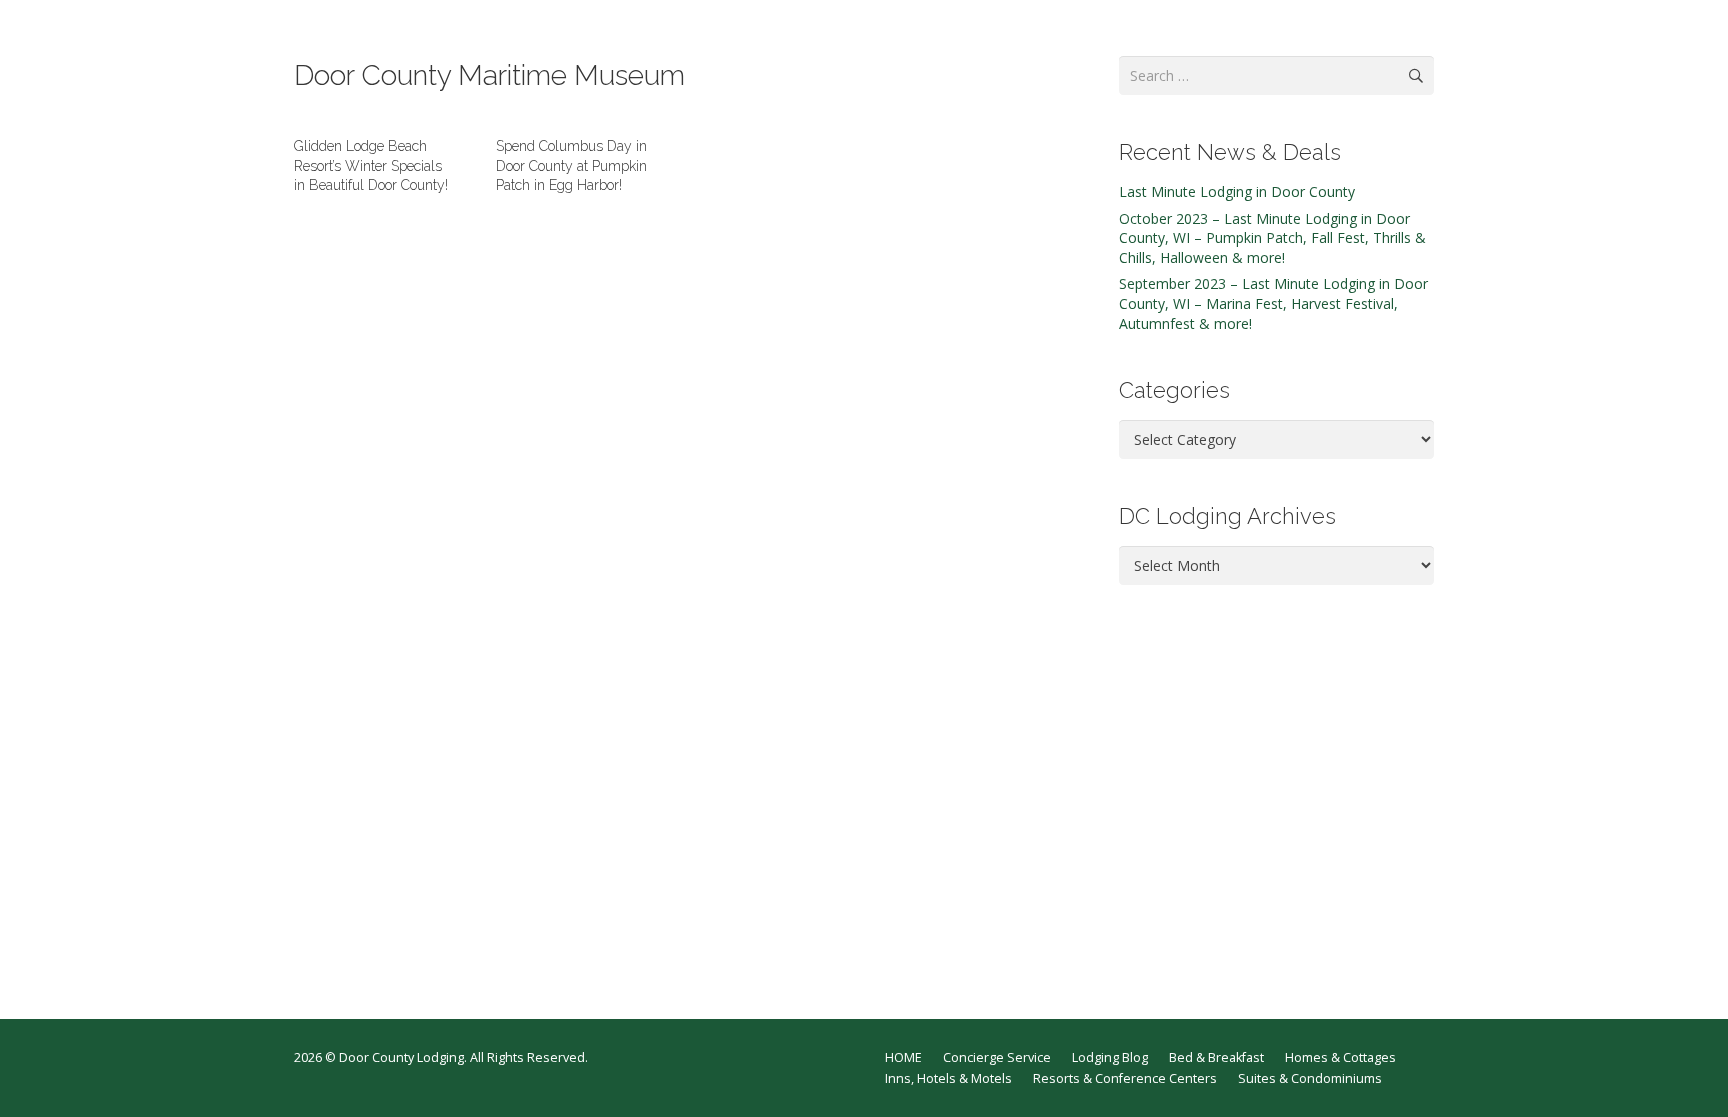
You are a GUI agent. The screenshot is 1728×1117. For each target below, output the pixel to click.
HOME (903, 1057)
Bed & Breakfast (1216, 1057)
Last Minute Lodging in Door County (1237, 191)
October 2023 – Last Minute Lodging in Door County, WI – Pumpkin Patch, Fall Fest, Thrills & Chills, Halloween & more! (1272, 238)
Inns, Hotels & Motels (948, 1078)
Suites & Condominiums (1310, 1078)
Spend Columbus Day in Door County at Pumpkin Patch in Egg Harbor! (571, 165)
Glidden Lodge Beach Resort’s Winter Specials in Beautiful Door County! (371, 165)
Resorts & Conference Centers (1125, 1078)
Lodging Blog (1110, 1057)
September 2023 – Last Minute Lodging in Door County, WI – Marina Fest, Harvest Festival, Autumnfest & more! (1273, 303)
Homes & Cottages (1340, 1057)
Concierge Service (997, 1057)
